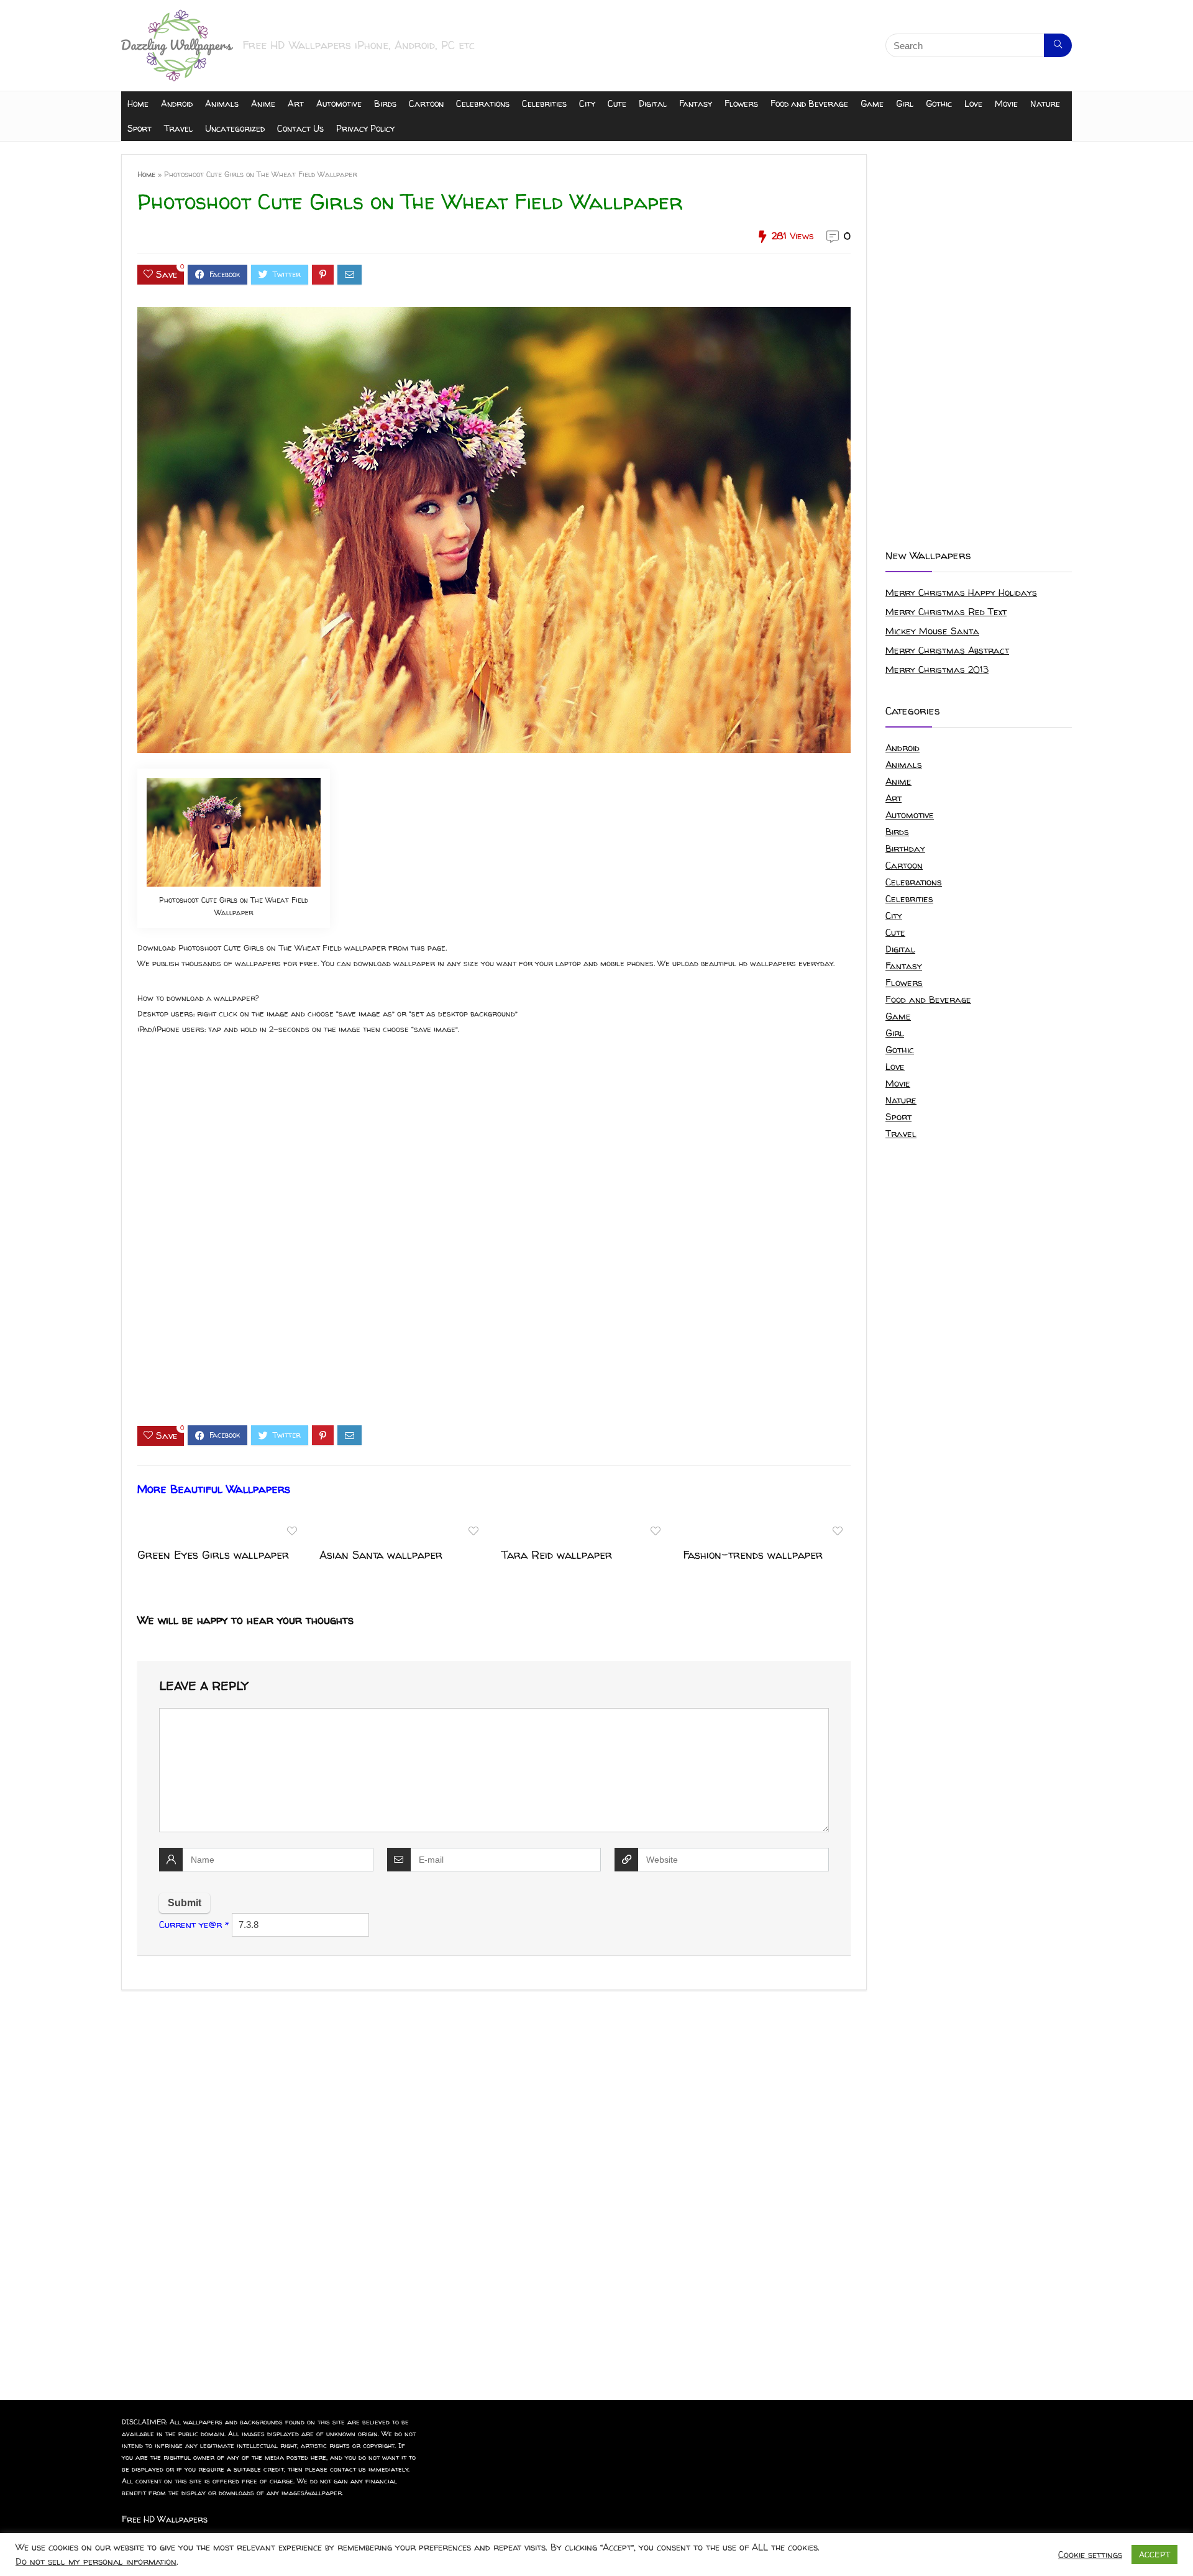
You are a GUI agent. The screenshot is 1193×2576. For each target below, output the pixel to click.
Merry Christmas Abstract (947, 650)
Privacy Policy (365, 128)
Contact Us (300, 128)
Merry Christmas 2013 (937, 669)
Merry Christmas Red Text (946, 612)
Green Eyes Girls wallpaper (213, 1555)
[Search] (1058, 45)
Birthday (905, 848)
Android (177, 103)
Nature (1045, 103)
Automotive (339, 103)
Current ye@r (194, 1925)
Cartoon (426, 103)
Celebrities (544, 103)
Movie (1006, 103)
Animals (222, 103)
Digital (653, 103)
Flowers (741, 103)
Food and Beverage (809, 103)
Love (973, 103)
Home (138, 103)
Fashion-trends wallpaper (753, 1555)
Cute (617, 103)
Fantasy (696, 103)
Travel (178, 128)
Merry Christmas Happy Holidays (961, 592)
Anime (263, 103)
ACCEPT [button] (1154, 2554)
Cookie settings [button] (1090, 2555)
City (587, 103)
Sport (139, 128)
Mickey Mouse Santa (932, 631)
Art (296, 103)
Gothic (939, 103)
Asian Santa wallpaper (381, 1555)
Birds (385, 103)
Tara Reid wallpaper (557, 1555)
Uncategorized (235, 128)
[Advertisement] (494, 1241)
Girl (905, 103)
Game (872, 103)
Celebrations (483, 103)
